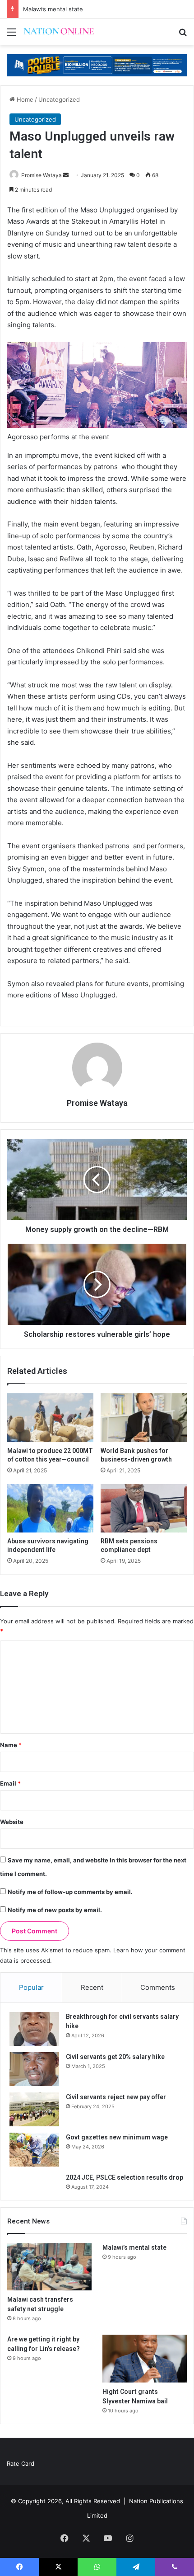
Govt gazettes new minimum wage (117, 2137)
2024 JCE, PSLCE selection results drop (125, 2177)
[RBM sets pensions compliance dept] (144, 1509)
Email (10, 1783)
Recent (92, 1987)
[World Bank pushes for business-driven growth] (144, 1418)
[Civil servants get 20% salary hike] (34, 2069)
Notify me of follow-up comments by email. (70, 1892)
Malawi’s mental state (53, 9)
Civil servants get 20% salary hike (115, 2057)
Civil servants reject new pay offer (116, 2097)
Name (11, 1745)
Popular (31, 1987)
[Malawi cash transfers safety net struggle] (49, 2267)
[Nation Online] (59, 32)
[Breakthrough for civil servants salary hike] (34, 2029)
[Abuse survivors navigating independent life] (50, 1509)
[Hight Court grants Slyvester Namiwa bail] (145, 2359)
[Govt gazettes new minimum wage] (34, 2150)
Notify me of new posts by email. (55, 1910)
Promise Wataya (42, 175)
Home (24, 99)
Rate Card (21, 2463)
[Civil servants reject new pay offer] (34, 2109)
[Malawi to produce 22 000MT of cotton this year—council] (50, 1418)
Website (12, 1822)
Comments (158, 1987)
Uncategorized (59, 99)
